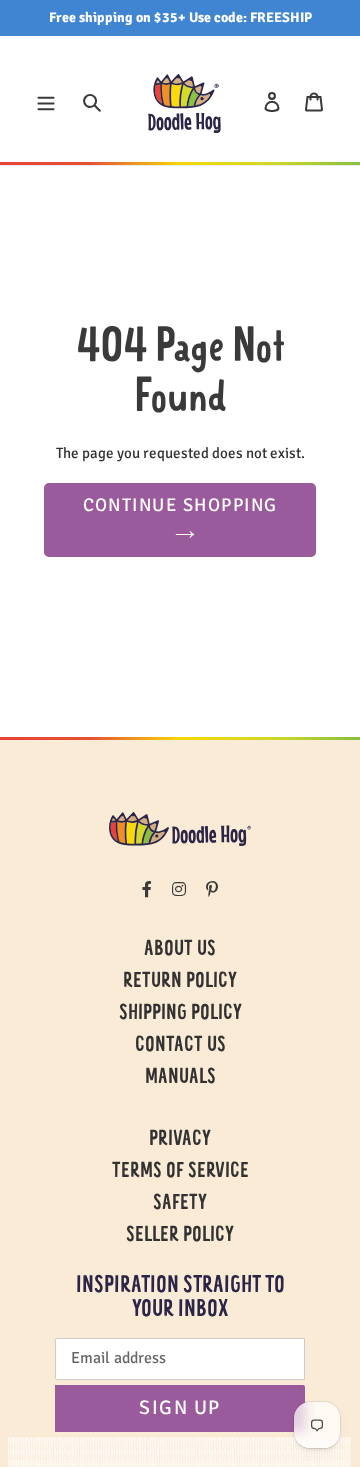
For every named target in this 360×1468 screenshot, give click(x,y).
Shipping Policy (180, 1014)
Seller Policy (180, 1236)
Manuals (180, 1078)
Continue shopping (180, 505)
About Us (180, 950)
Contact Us (180, 1046)
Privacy (180, 1140)
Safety (180, 1204)
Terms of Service (180, 1172)
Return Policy (180, 982)
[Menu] (46, 101)
